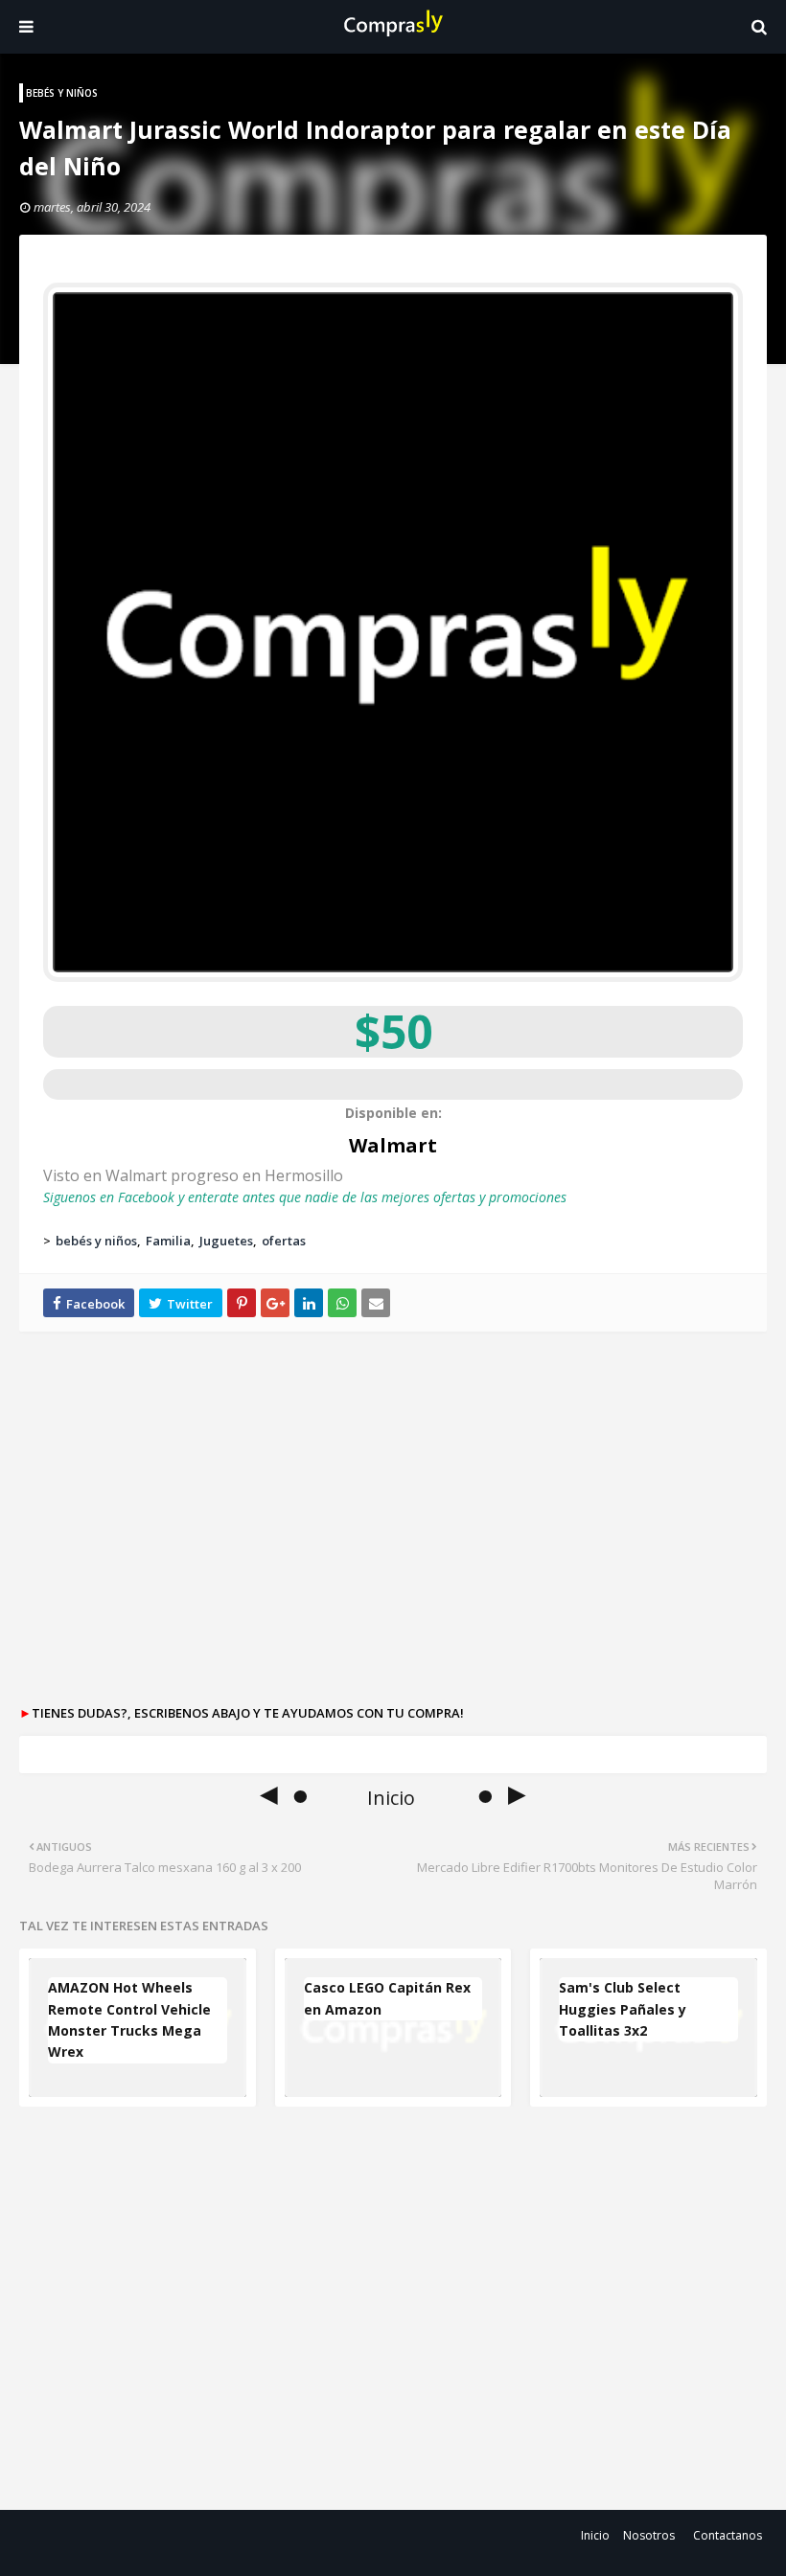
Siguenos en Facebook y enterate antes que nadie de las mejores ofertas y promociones (305, 1197)
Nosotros (649, 2535)
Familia (168, 1241)
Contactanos (728, 2535)
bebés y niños (96, 1241)
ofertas (284, 1241)
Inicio (595, 2535)
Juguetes (226, 1241)
